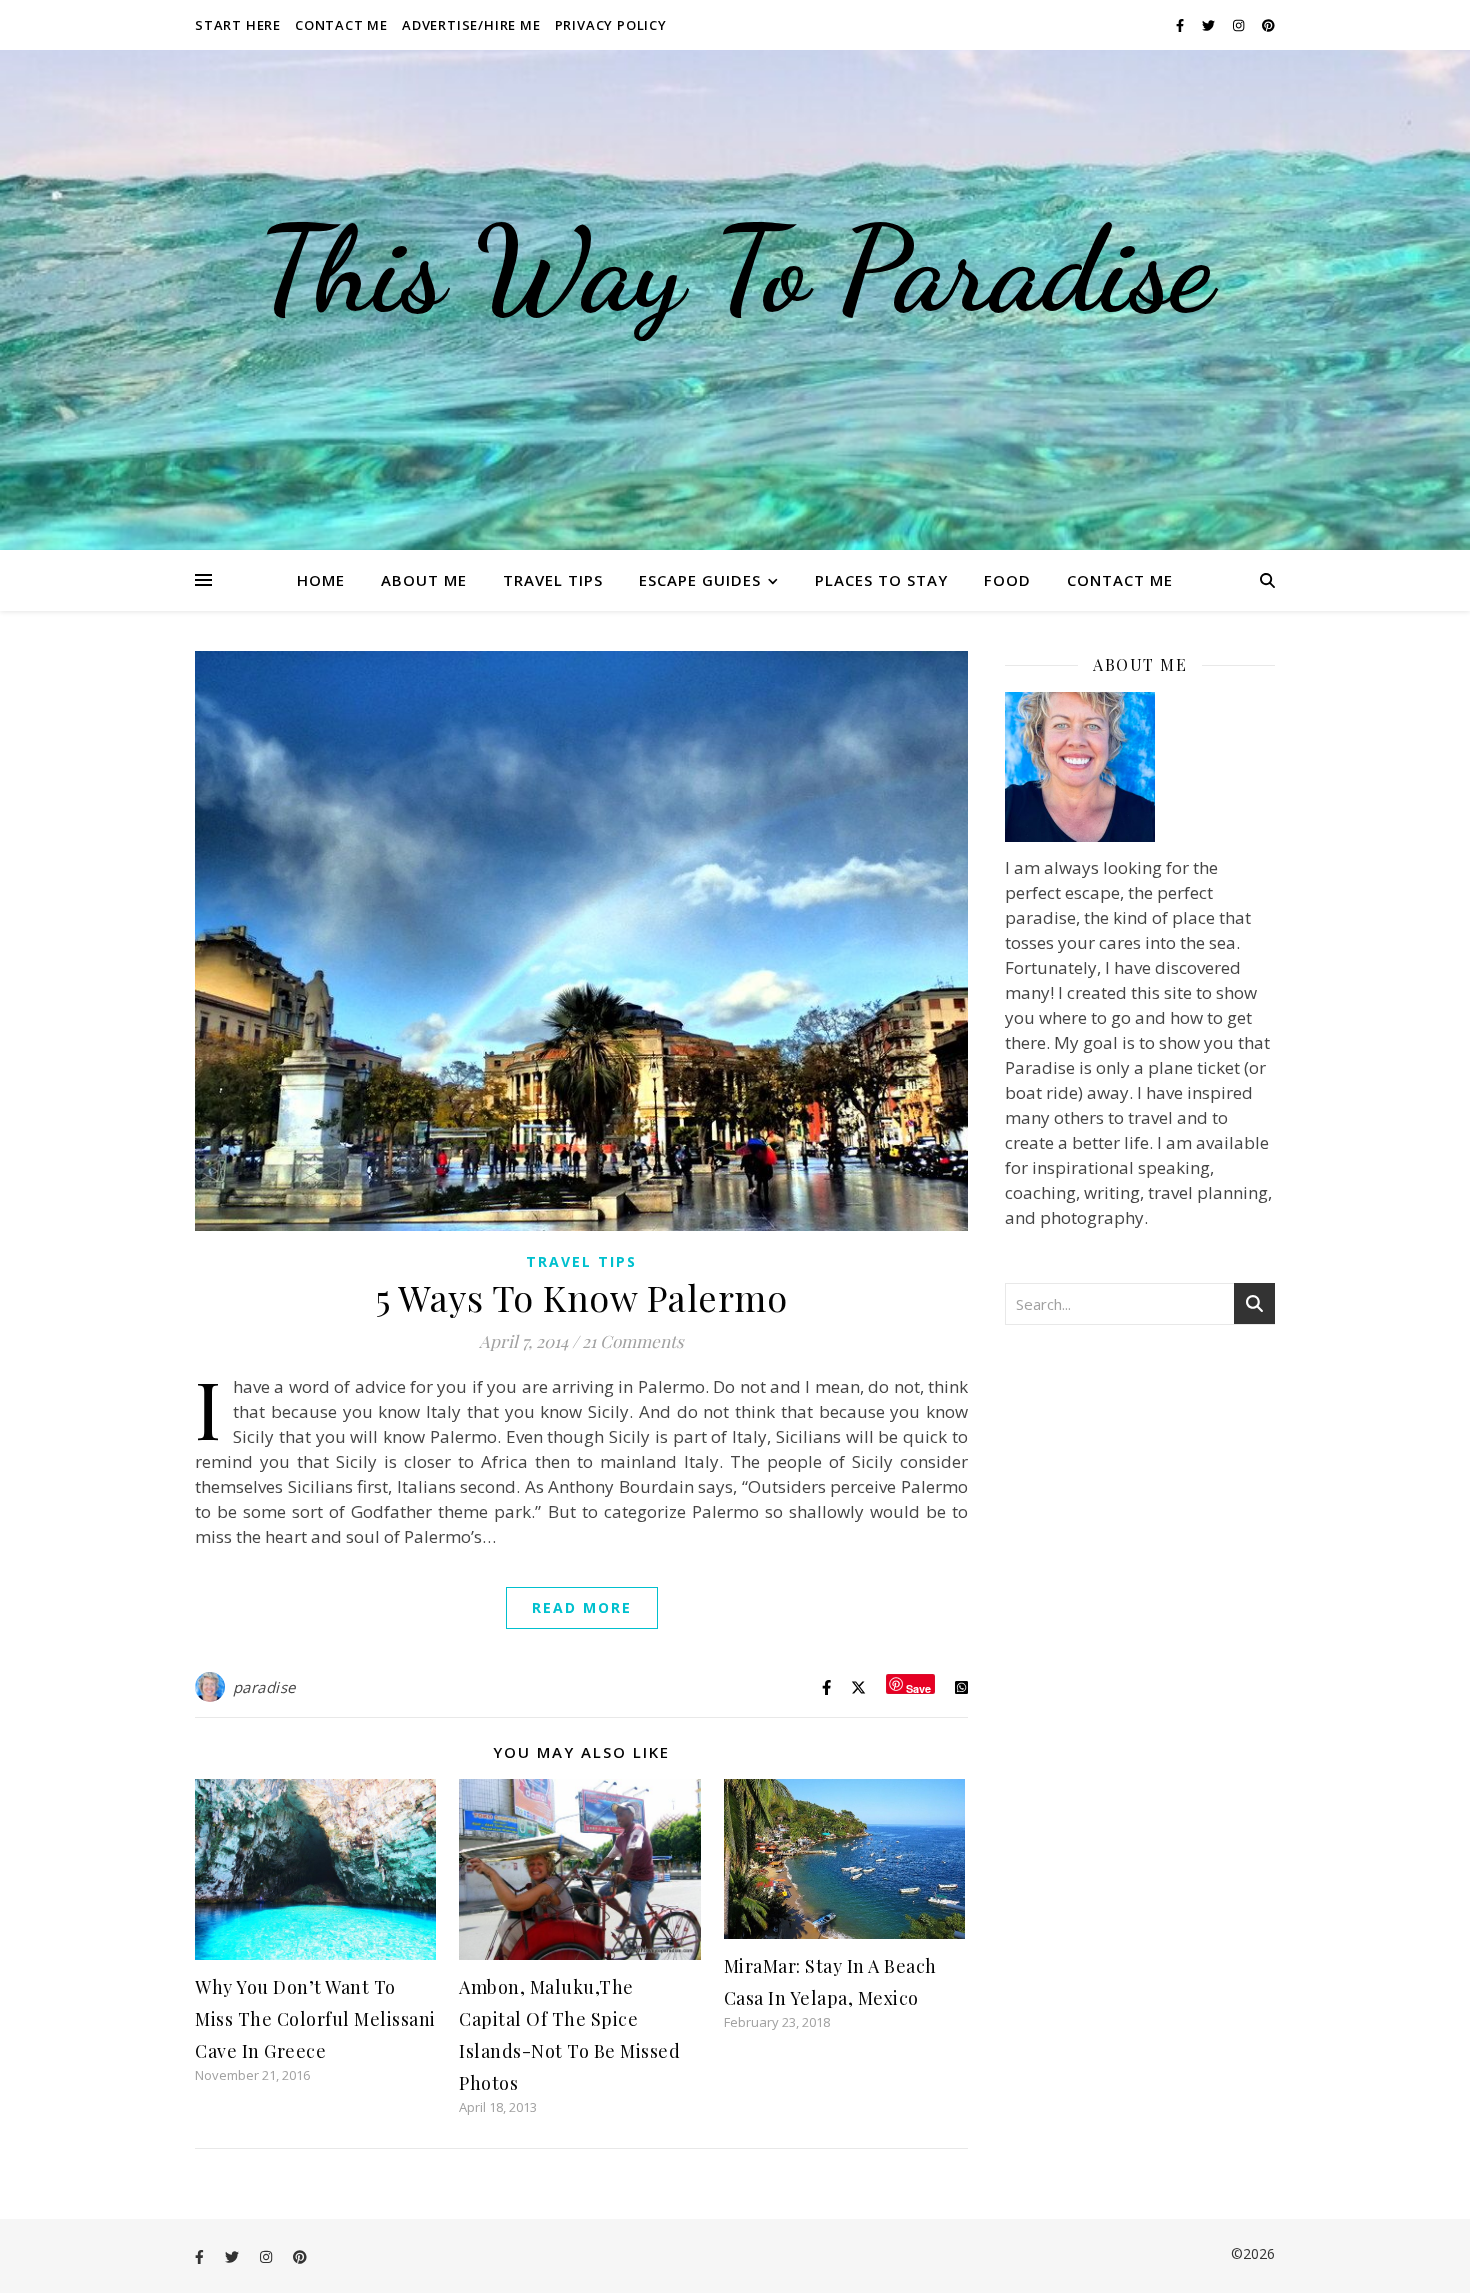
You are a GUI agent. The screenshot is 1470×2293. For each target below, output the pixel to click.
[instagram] (1240, 25)
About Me (424, 580)
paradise (264, 1687)
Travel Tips (553, 580)
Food (1007, 580)
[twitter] (1210, 25)
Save (918, 1687)
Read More (582, 1607)
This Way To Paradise (735, 270)
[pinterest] (1268, 25)
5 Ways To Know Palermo (581, 1297)
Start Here (238, 25)
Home (321, 580)
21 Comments (633, 1341)
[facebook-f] (1181, 25)
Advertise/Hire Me (471, 25)
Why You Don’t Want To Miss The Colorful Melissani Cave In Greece (315, 2019)
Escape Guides (700, 580)
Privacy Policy (611, 25)
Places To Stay (881, 580)
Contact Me (341, 25)
